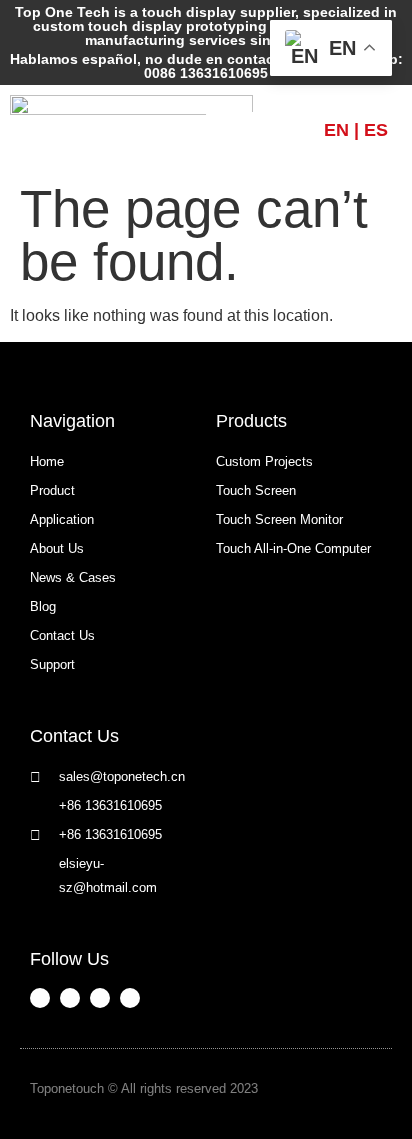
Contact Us (74, 736)
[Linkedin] (100, 998)
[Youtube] (70, 998)
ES (376, 130)
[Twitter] (130, 998)
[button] (265, 130)
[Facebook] (40, 998)
